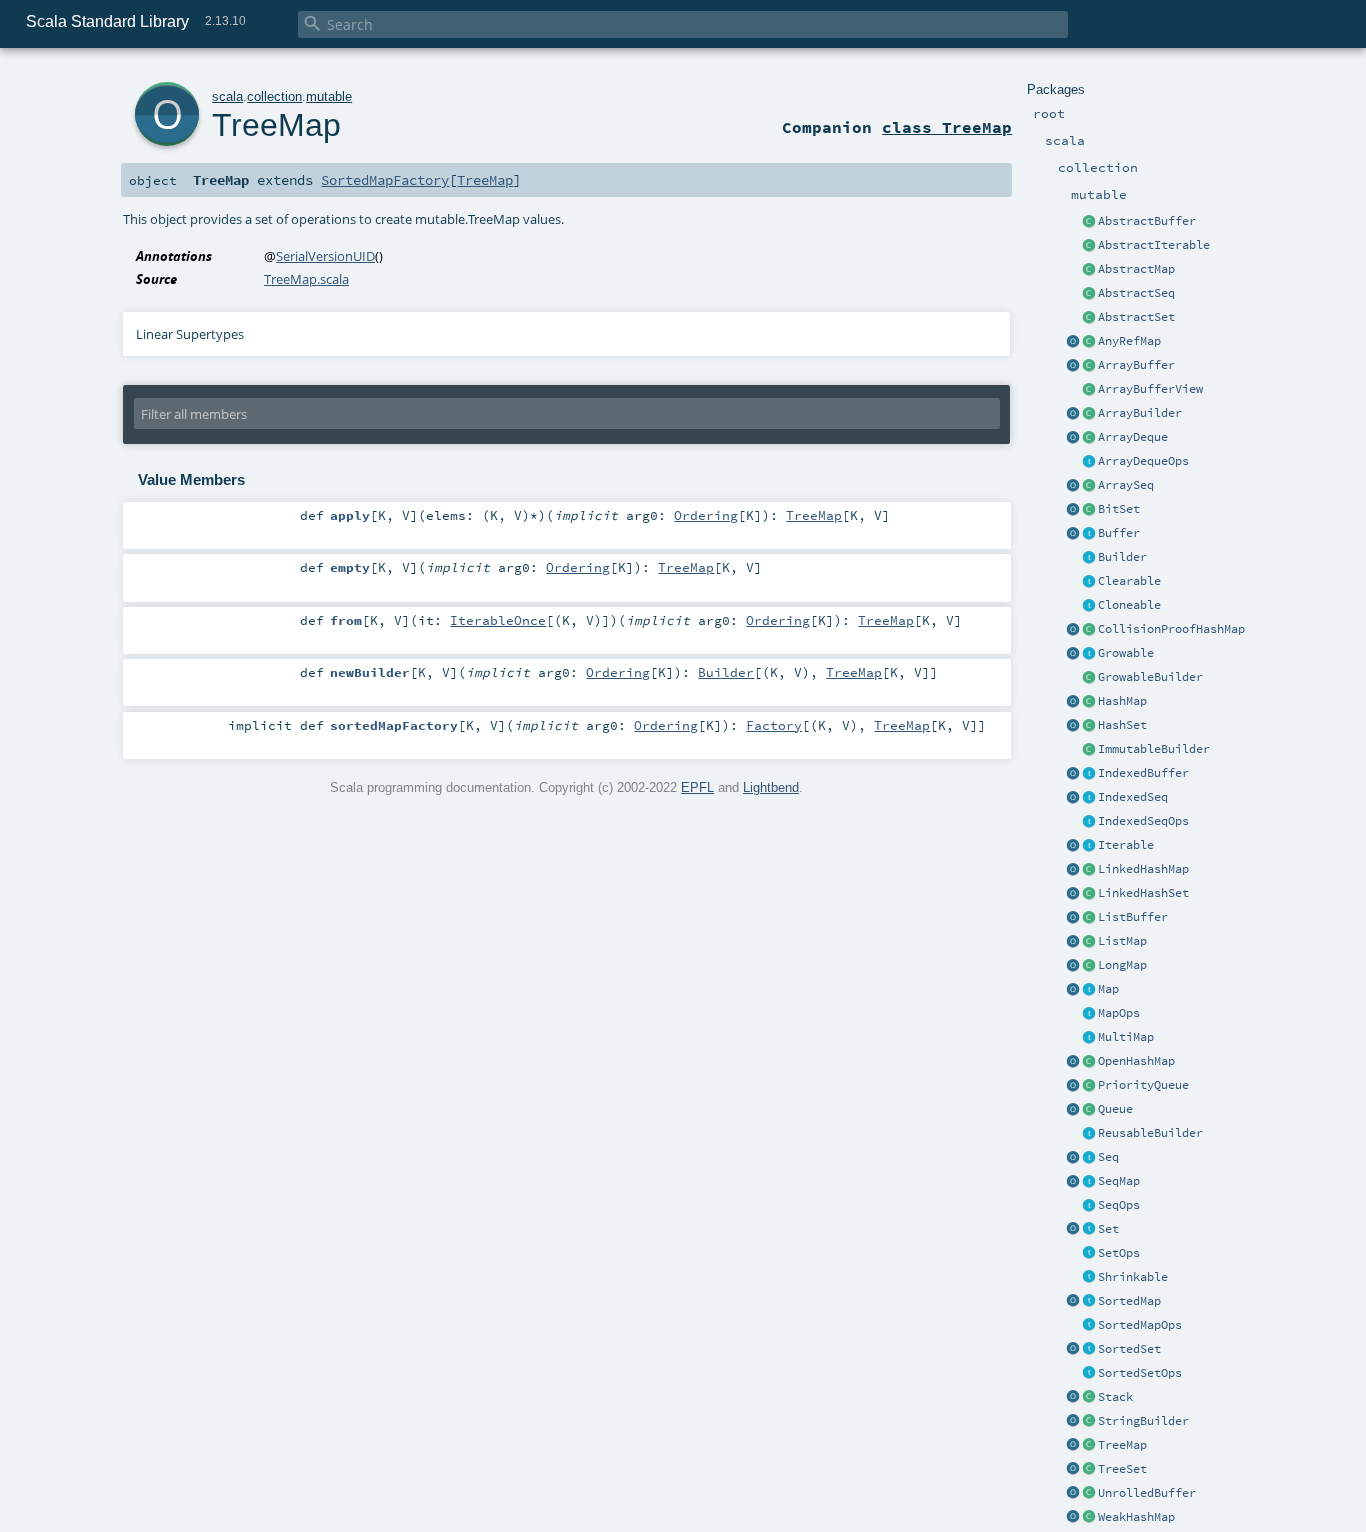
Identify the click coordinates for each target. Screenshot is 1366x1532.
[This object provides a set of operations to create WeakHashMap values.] (1073, 1518)
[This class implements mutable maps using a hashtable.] (1089, 702)
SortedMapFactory (385, 180)
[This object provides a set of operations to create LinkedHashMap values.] (1073, 870)
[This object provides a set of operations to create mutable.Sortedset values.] (1073, 1350)
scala (227, 96)
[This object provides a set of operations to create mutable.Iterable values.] (1073, 846)
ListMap (1122, 941)
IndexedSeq (1133, 797)
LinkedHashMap (1143, 869)
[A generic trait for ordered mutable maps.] (1089, 1182)
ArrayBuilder (1140, 413)
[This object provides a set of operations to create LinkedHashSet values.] (1073, 894)
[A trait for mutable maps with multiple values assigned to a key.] (1089, 1038)
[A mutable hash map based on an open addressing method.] (1089, 1062)
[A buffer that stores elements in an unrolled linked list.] (1089, 1494)
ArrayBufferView (1150, 389)
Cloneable (1129, 605)
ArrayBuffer (1136, 365)
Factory (774, 725)
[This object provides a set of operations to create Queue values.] (1073, 1110)
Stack (1115, 1397)
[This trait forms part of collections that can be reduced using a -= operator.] (1089, 1278)
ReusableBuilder (1150, 1133)
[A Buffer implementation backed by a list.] (1089, 918)
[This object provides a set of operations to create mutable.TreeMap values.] (1073, 1446)
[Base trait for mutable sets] (1089, 1230)
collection (274, 96)
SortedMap (1129, 1301)
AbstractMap (1136, 269)
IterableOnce (498, 620)
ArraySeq (1126, 485)
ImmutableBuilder (1154, 749)
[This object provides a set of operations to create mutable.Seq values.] (1073, 1158)
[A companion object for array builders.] (1073, 414)
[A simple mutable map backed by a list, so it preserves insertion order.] (1089, 942)
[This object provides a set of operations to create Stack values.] (1073, 1398)
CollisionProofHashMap (1171, 629)
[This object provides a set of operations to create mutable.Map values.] (1073, 990)
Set (1108, 1229)
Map (1108, 989)
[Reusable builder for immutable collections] (1089, 750)
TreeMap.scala (306, 279)
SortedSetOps (1140, 1373)
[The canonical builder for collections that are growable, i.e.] (1089, 678)
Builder (1122, 557)
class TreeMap (947, 127)
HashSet (1122, 725)
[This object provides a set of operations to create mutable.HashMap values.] (1073, 702)
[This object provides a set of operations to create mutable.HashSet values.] (1073, 726)
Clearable (1129, 581)
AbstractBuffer (1147, 221)
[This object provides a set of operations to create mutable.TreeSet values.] (1073, 1470)
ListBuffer (1133, 917)
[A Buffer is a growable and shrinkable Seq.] (1089, 534)
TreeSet (1122, 1469)
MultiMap (1126, 1037)
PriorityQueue (1143, 1085)
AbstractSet (1136, 317)
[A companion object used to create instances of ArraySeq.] (1073, 486)
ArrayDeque (1133, 437)
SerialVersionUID (325, 256)
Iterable (1126, 845)
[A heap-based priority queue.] (1089, 1086)
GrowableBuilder (1150, 677)
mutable (329, 96)
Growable (1126, 653)
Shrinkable (1133, 1277)
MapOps (1119, 1013)
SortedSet (1129, 1349)
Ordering (706, 515)
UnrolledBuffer (1147, 1493)
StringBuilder (1143, 1421)
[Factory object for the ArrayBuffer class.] (1073, 366)
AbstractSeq (1136, 293)
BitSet (1119, 509)
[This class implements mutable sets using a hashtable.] (1089, 726)
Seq (1108, 1157)
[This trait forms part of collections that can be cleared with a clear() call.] (1089, 582)
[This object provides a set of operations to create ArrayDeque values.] (1073, 438)
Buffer (1119, 533)
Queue (1115, 1109)
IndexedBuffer (1143, 773)
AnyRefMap (1129, 341)
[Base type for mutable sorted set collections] (1089, 1350)
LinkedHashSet (1143, 893)
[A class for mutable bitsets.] (1089, 510)
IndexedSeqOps (1143, 821)
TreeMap (1122, 1445)
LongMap (1122, 965)
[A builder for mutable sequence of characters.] (1089, 1422)
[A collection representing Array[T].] (1089, 486)
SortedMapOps (1140, 1325)
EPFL (697, 787)
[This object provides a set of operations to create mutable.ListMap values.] (1073, 942)
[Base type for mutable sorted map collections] (1089, 1302)
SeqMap (1119, 1181)
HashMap (1122, 701)
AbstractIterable (1154, 245)
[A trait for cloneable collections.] (1089, 606)
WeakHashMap (1136, 1517)
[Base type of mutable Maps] (1089, 990)
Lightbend (771, 787)
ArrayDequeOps (1143, 461)
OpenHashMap (1136, 1061)
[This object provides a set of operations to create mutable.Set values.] (1073, 1230)
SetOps (1119, 1253)
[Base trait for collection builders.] (1089, 558)
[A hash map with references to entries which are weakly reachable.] (1089, 1518)
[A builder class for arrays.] (1089, 414)
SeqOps (1119, 1205)
